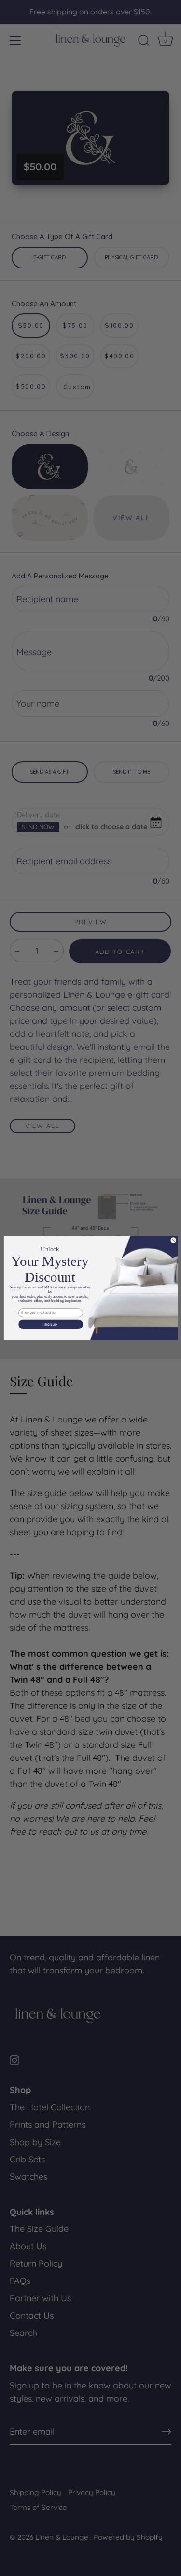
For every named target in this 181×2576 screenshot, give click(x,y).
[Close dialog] (173, 1241)
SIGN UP (50, 1324)
